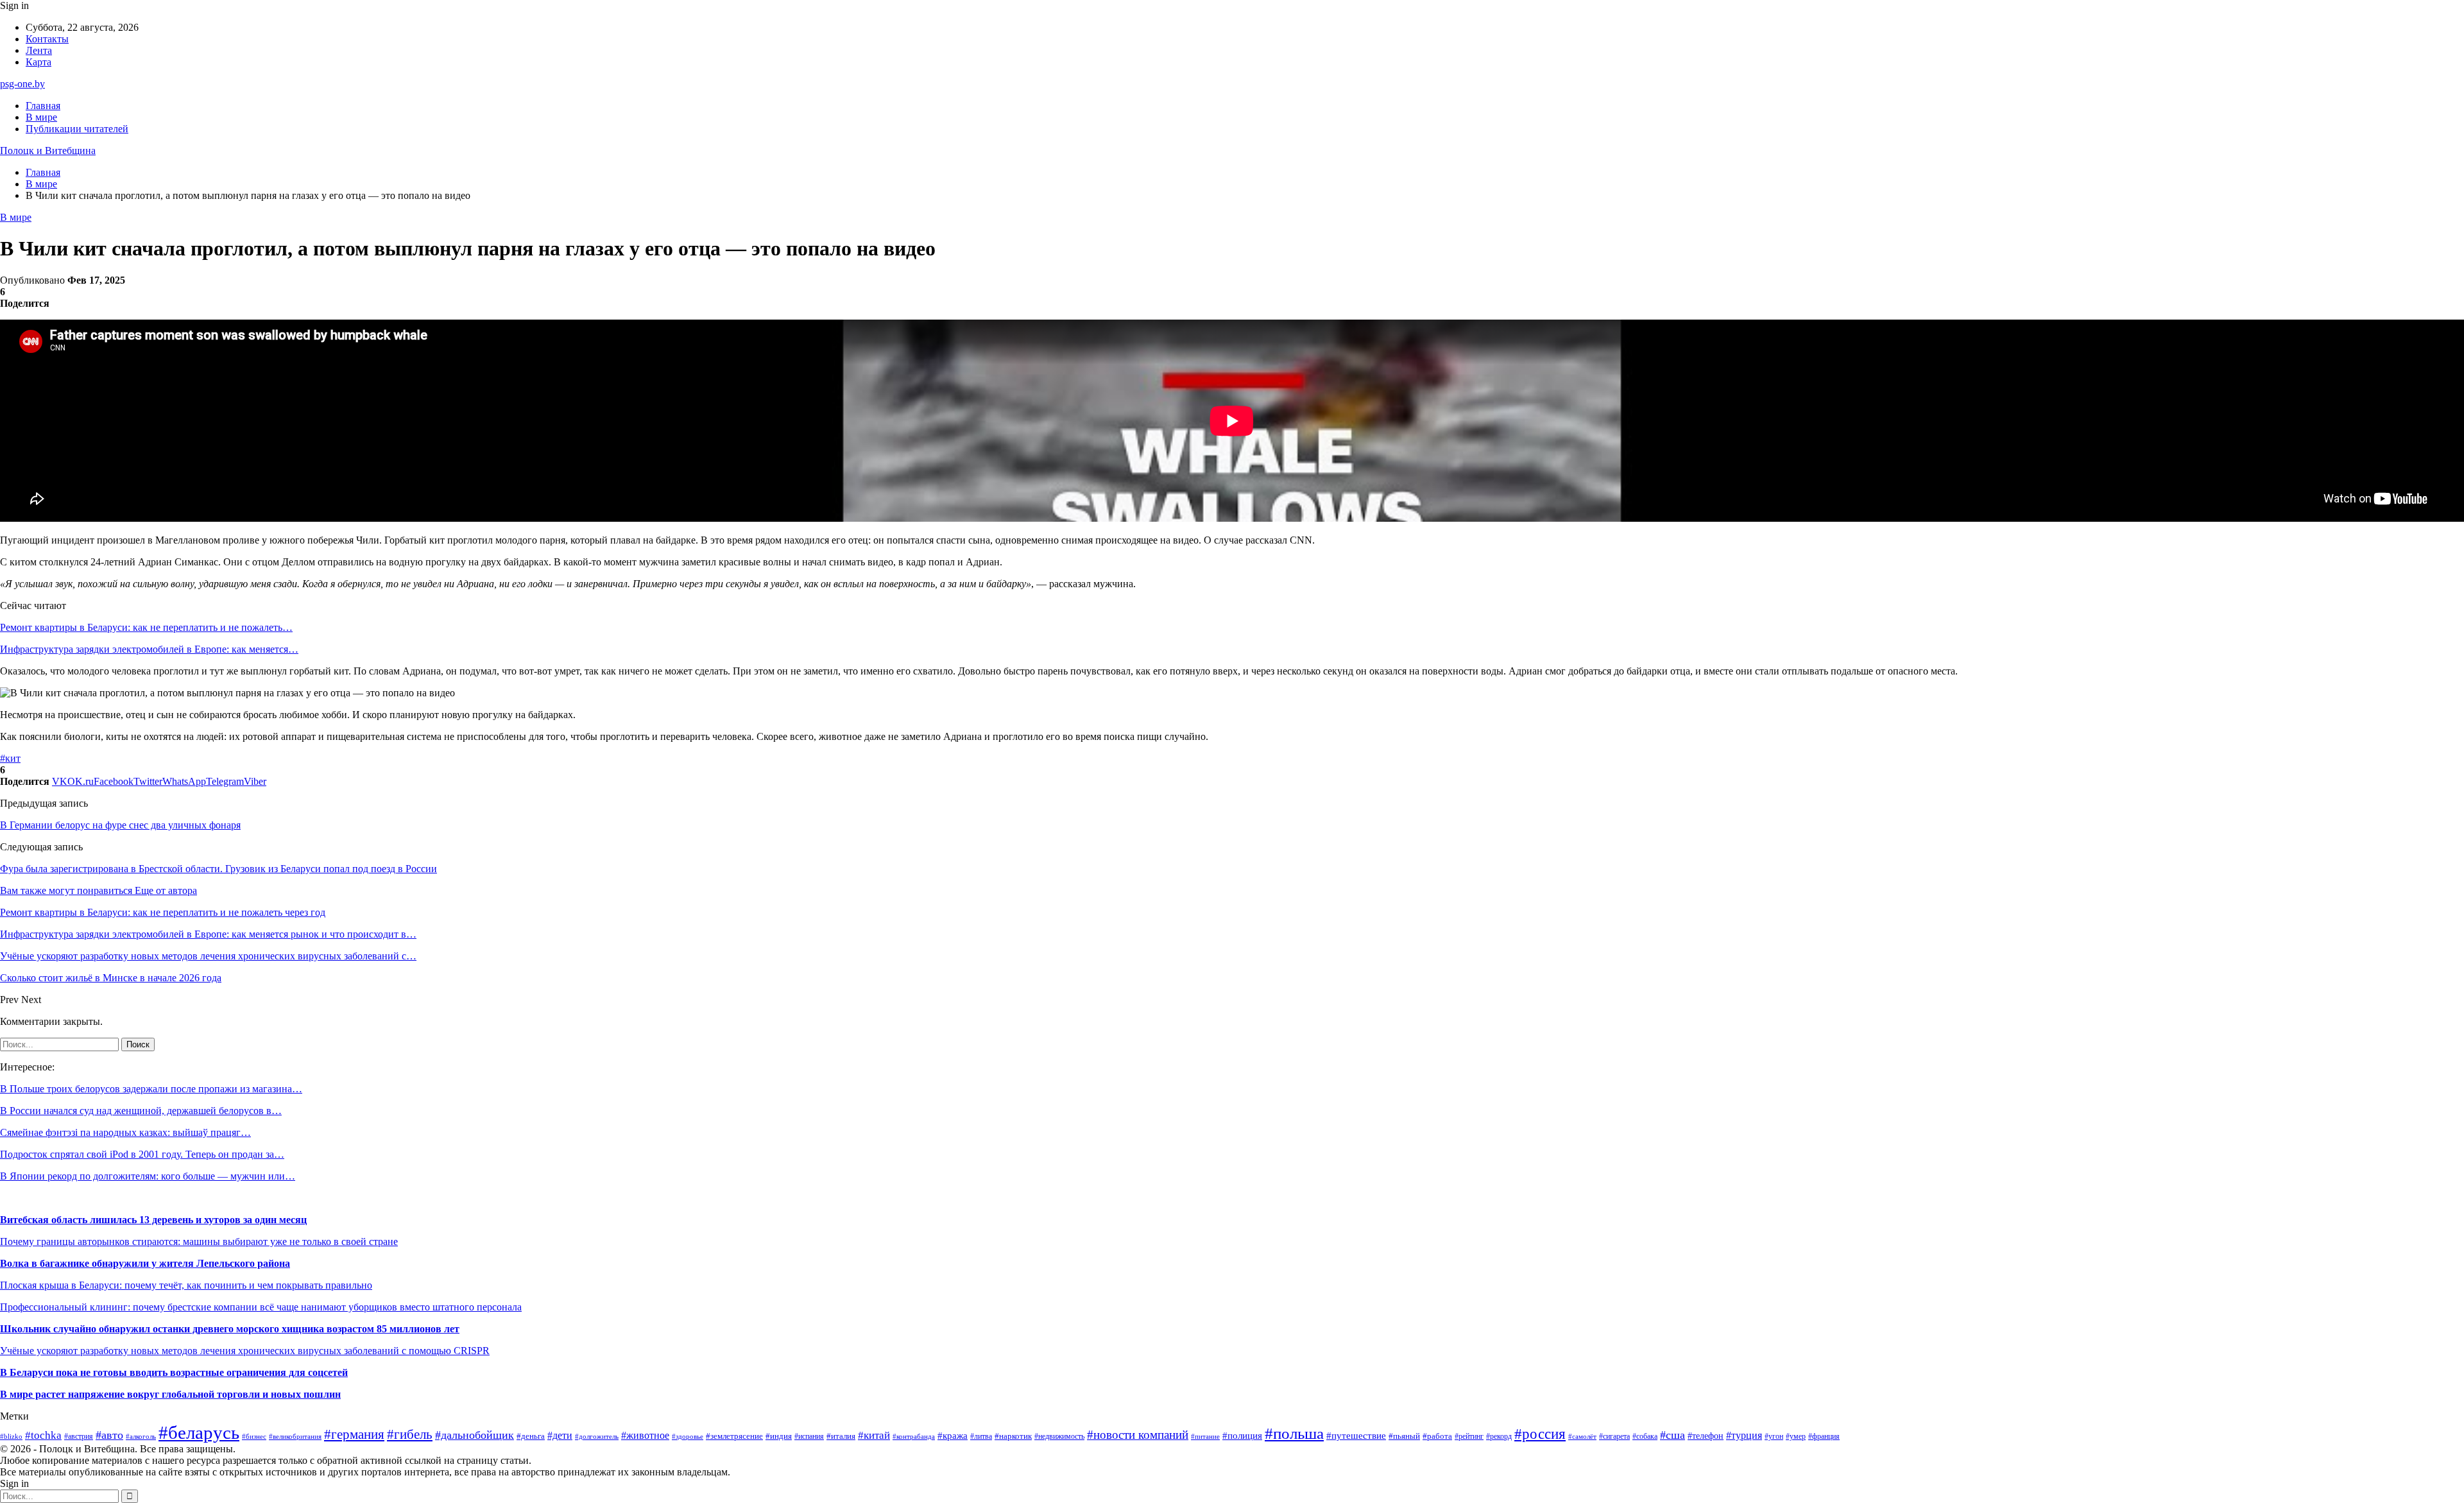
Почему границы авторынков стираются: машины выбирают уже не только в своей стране (199, 1241)
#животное (645, 1435)
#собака (1645, 1436)
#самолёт (1582, 1437)
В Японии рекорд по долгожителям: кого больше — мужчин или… (148, 1176)
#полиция (1242, 1436)
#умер (1796, 1436)
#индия (779, 1436)
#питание (1205, 1436)
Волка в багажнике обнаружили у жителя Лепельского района (145, 1263)
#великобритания (295, 1436)
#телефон (1706, 1436)
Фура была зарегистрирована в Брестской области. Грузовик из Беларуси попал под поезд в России (218, 869)
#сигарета (1614, 1436)
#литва (981, 1436)
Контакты (47, 39)
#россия (1540, 1434)
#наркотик (1013, 1436)
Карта (38, 62)
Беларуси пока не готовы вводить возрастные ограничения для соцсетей (177, 1372)
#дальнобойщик (475, 1435)
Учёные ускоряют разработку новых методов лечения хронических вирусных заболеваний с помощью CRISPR (245, 1351)
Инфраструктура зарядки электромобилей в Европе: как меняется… (149, 649)
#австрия (79, 1436)
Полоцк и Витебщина (48, 150)
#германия (354, 1434)
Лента (39, 50)
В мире (41, 117)
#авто (109, 1435)
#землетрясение (734, 1436)
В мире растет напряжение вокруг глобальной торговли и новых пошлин (170, 1394)
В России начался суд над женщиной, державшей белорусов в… (141, 1111)
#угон (1774, 1437)
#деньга (531, 1436)
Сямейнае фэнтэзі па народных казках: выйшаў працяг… (125, 1132)
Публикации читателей (77, 129)
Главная (43, 106)
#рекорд (1499, 1437)
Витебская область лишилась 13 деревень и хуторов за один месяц (153, 1220)
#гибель (410, 1434)
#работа (1437, 1436)
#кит (10, 758)
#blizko (11, 1436)
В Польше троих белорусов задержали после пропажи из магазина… (151, 1089)
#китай (874, 1435)
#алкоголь (141, 1436)
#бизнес (254, 1437)
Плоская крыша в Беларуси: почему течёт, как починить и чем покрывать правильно (186, 1285)
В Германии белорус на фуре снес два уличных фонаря (120, 825)
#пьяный (1404, 1436)
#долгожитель (597, 1436)
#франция (1824, 1437)
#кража (953, 1436)
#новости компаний (1138, 1435)
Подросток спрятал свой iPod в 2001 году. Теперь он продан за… (142, 1154)
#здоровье (688, 1437)
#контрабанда (914, 1436)
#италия (841, 1436)
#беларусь (199, 1432)
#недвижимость (1059, 1436)
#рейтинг (1469, 1437)
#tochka (43, 1435)
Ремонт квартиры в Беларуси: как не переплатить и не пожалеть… (146, 627)
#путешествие (1356, 1436)
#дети (560, 1435)
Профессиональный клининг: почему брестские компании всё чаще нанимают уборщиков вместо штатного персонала (261, 1307)
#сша (1673, 1435)
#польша (1294, 1433)
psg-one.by (22, 84)
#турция (1744, 1435)
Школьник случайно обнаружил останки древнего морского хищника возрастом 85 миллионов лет (230, 1329)
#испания (809, 1437)
